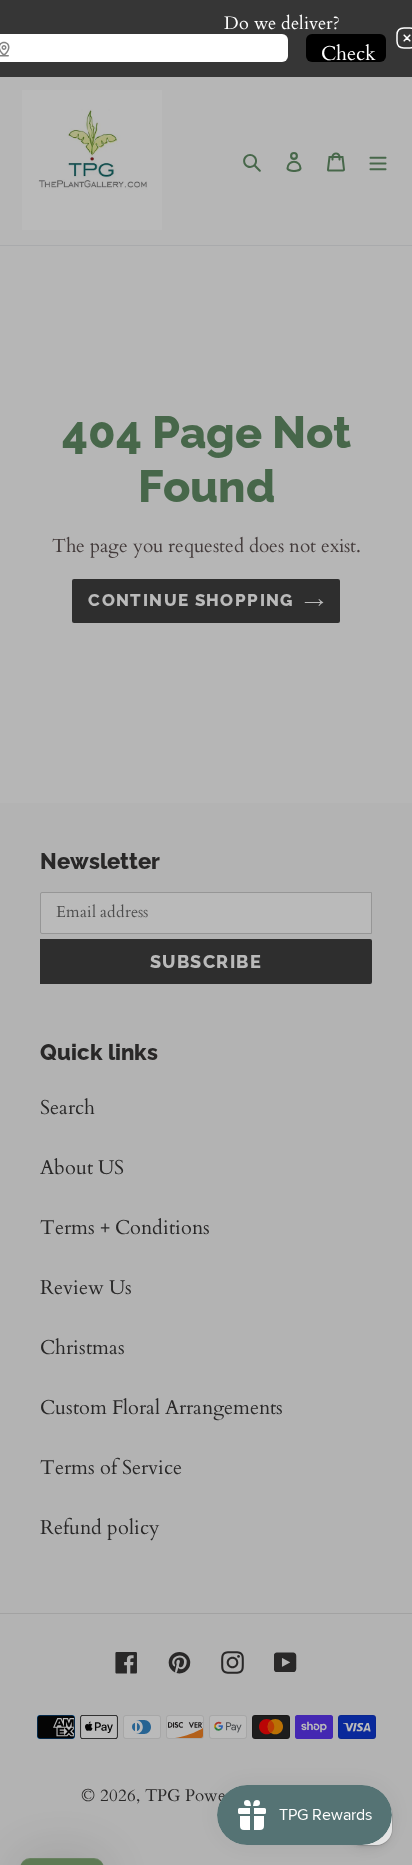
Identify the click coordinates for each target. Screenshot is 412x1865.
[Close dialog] (399, 830)
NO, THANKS (206, 992)
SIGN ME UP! (206, 960)
